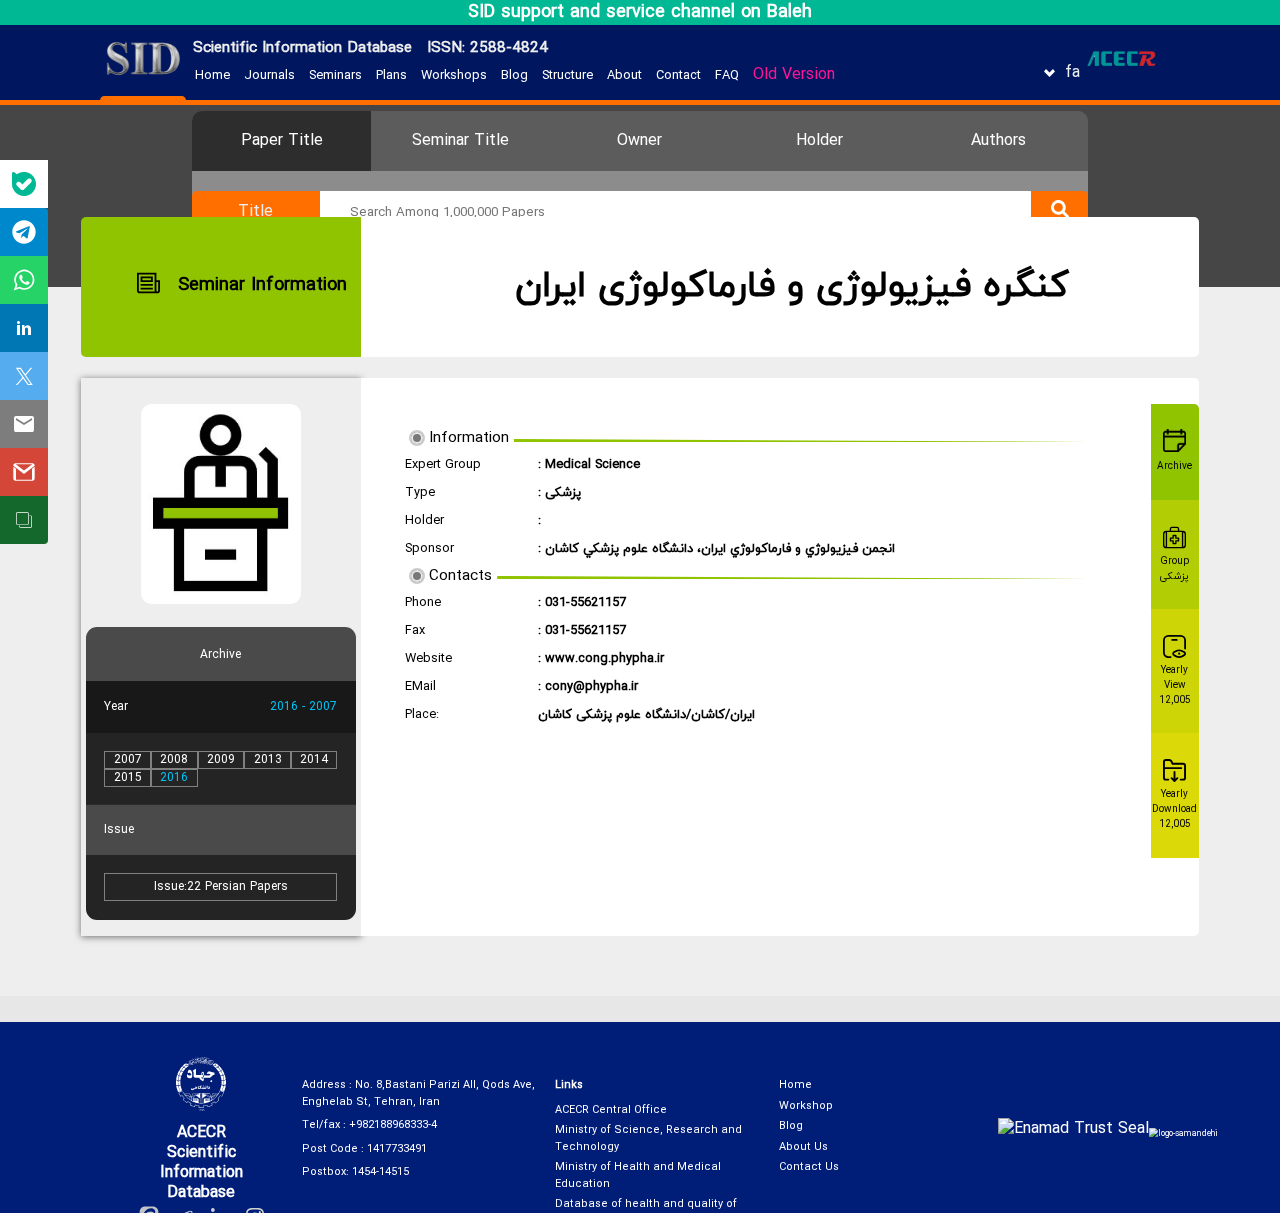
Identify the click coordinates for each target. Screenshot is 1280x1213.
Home (212, 76)
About (624, 76)
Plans (391, 76)
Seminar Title (460, 141)
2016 (174, 778)
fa (1072, 73)
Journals (269, 76)
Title (255, 212)
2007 (128, 760)
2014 (314, 760)
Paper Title (282, 141)
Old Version (794, 75)
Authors (998, 141)
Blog (514, 76)
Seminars (335, 76)
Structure (567, 76)
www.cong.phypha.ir (604, 659)
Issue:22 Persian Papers (221, 887)
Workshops (454, 76)
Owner (639, 141)
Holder (819, 141)
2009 (221, 760)
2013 (268, 760)
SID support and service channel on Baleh (640, 12)
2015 (128, 778)
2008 (174, 760)
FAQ (727, 76)
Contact (678, 76)
